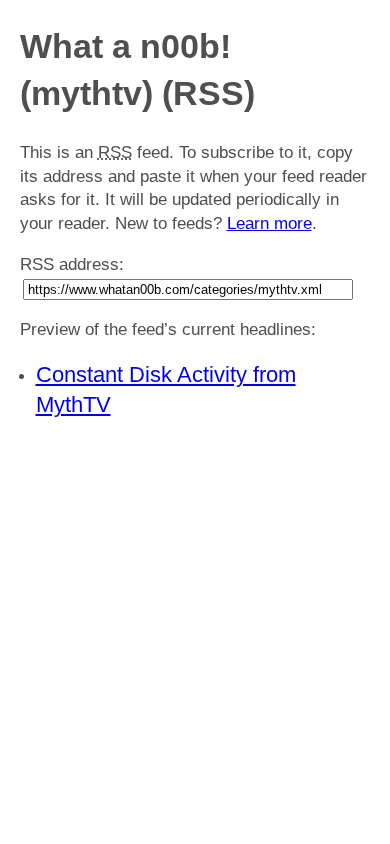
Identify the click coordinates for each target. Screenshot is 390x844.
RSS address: (72, 264)
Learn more (269, 223)
